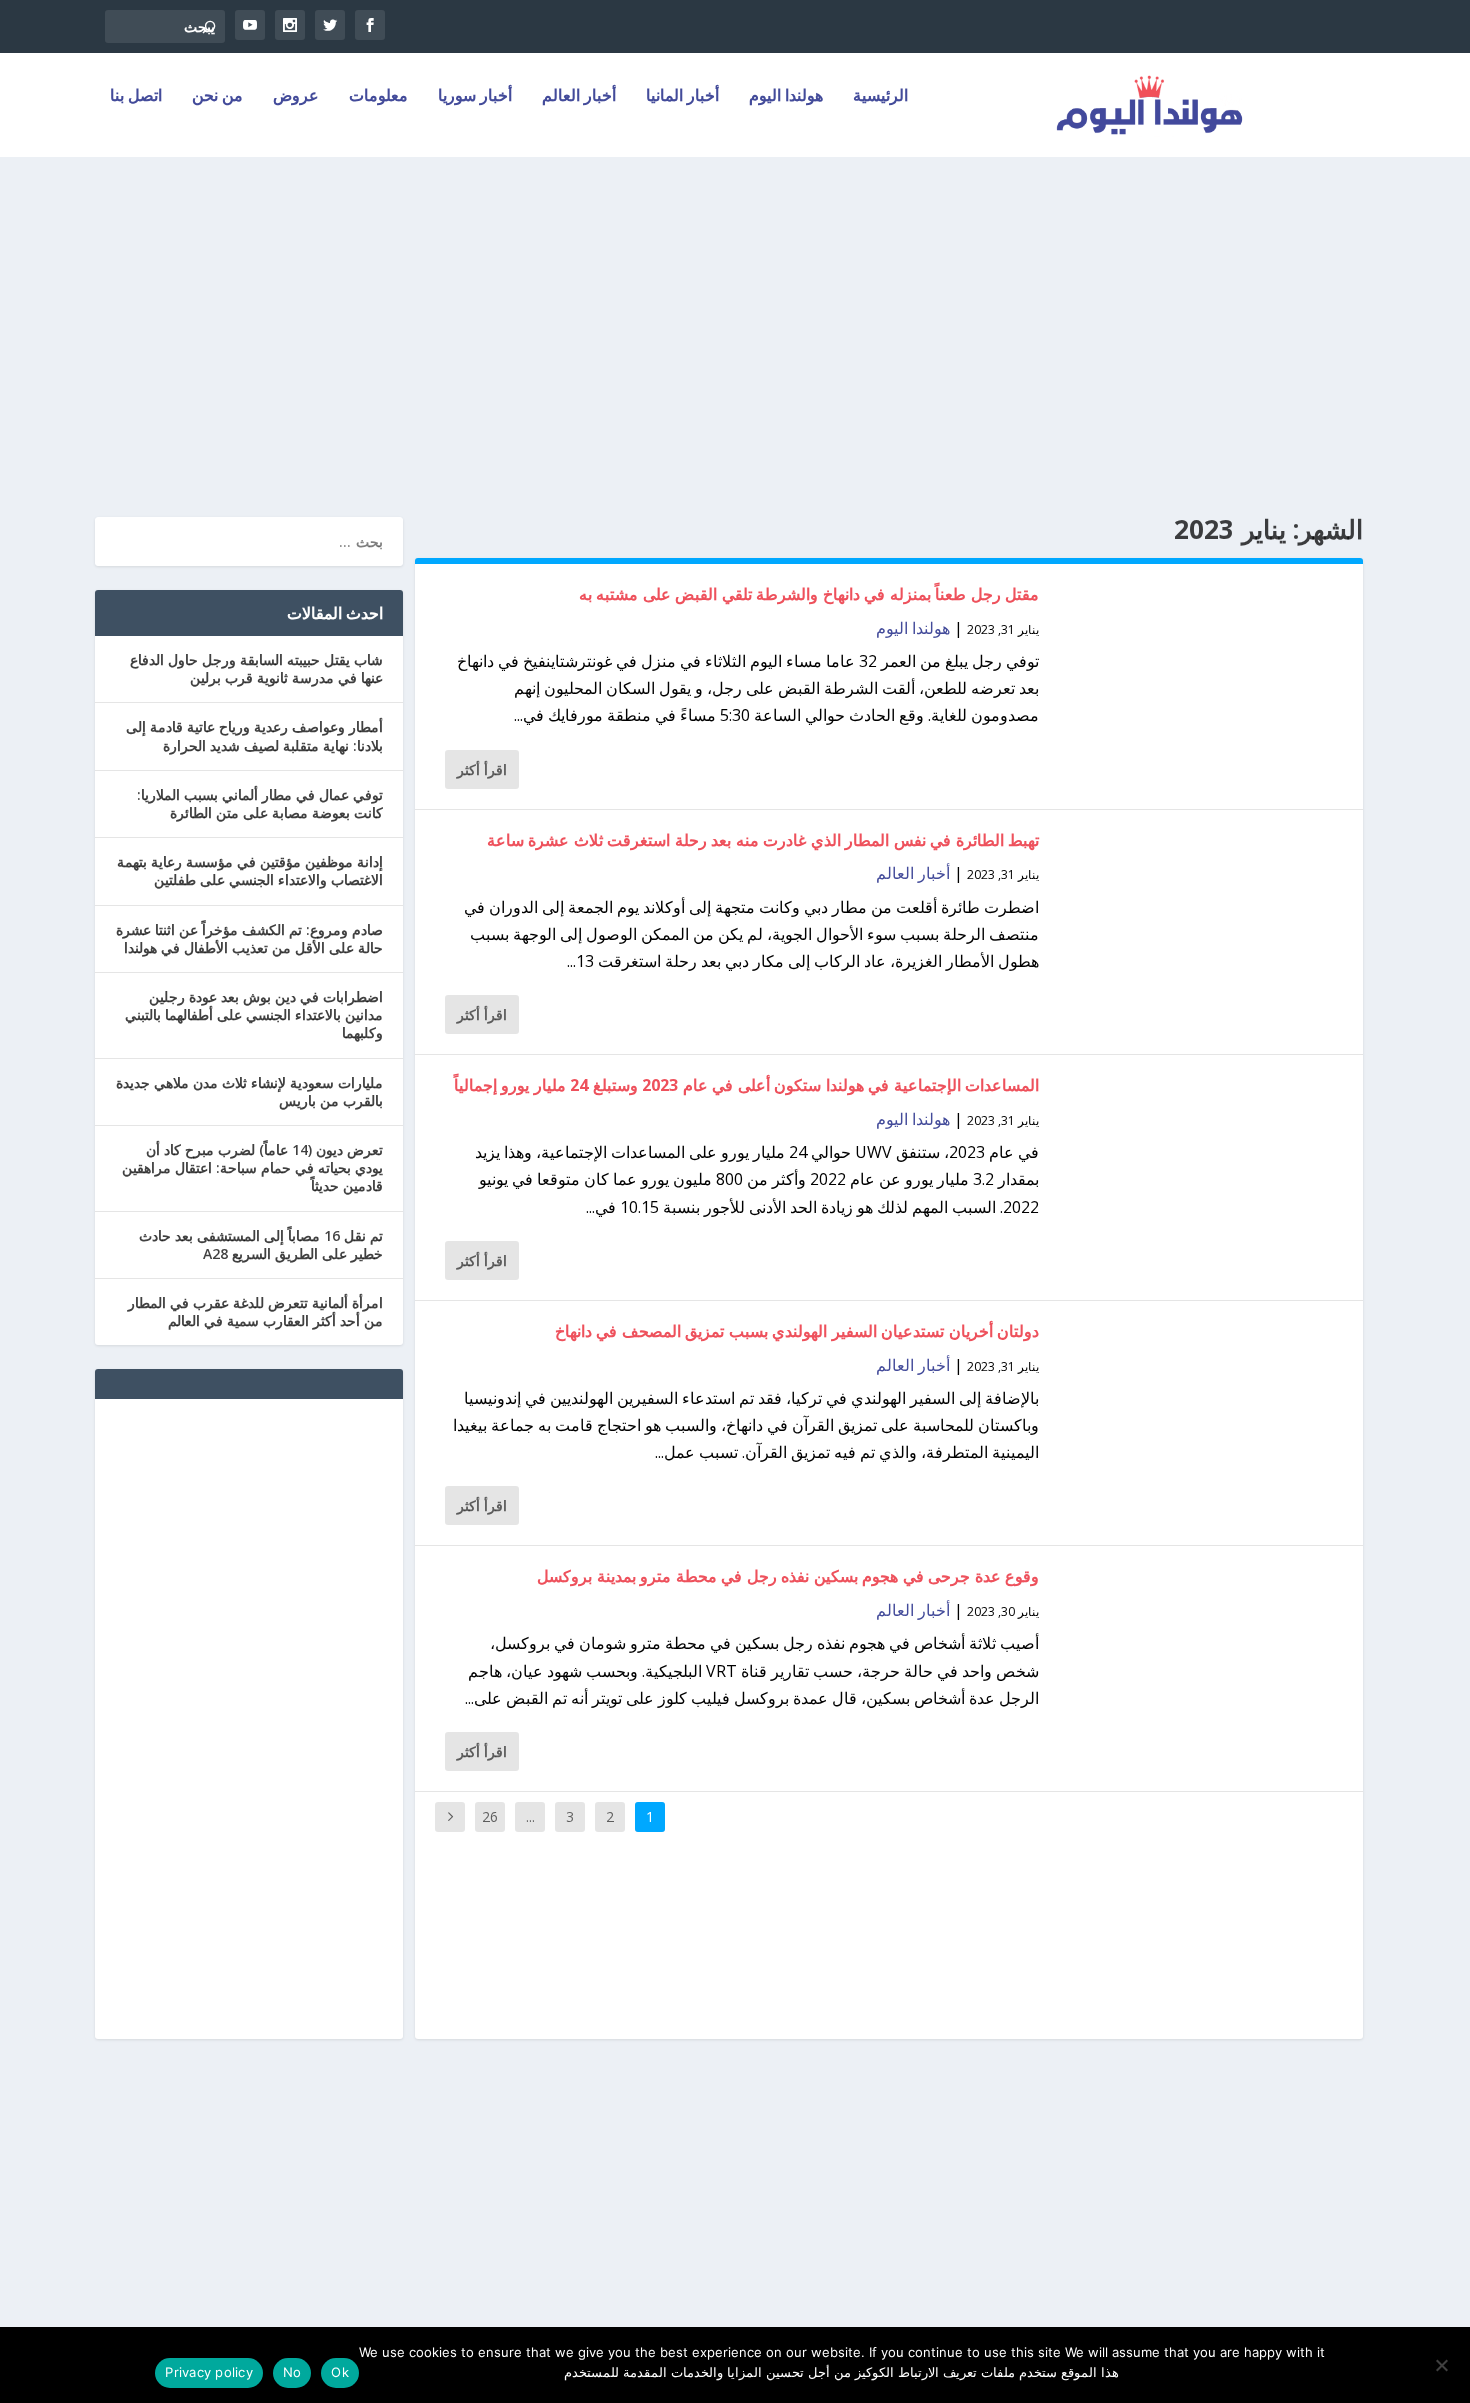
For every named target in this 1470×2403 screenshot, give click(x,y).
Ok (340, 2372)
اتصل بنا (136, 96)
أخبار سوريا (475, 96)
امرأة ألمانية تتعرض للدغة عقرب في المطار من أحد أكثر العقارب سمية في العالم (255, 1311)
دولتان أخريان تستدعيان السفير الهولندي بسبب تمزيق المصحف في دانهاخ (797, 1331)
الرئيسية (880, 96)
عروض (296, 96)
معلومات (378, 96)
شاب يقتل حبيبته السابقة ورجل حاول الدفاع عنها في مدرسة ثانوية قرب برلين (256, 668)
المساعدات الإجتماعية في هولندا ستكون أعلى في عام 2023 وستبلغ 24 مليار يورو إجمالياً (747, 1085)
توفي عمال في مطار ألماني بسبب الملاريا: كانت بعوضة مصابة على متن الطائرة (260, 803)
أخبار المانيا (682, 96)
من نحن (217, 96)
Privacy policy (209, 2372)
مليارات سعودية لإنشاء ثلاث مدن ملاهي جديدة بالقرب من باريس (249, 1091)
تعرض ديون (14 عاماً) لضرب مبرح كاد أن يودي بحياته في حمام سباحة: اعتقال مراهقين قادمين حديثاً (252, 1167)
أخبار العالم (579, 96)
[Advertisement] (735, 337)
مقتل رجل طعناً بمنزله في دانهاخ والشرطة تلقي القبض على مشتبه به (809, 594)
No (292, 2372)
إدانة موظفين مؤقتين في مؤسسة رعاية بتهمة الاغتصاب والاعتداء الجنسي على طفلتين (250, 870)
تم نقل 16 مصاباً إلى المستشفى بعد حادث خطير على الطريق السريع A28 (261, 1244)
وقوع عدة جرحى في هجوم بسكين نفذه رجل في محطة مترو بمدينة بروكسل (788, 1576)
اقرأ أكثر (482, 769)
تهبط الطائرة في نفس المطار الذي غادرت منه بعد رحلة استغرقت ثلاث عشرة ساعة (763, 840)
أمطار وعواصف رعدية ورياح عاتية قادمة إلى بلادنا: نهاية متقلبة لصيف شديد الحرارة (254, 735)
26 (490, 1816)
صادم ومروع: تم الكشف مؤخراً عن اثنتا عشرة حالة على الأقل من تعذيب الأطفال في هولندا (249, 938)
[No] (1443, 2365)
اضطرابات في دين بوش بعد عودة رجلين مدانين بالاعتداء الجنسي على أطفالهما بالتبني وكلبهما (254, 1014)
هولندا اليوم (786, 96)
